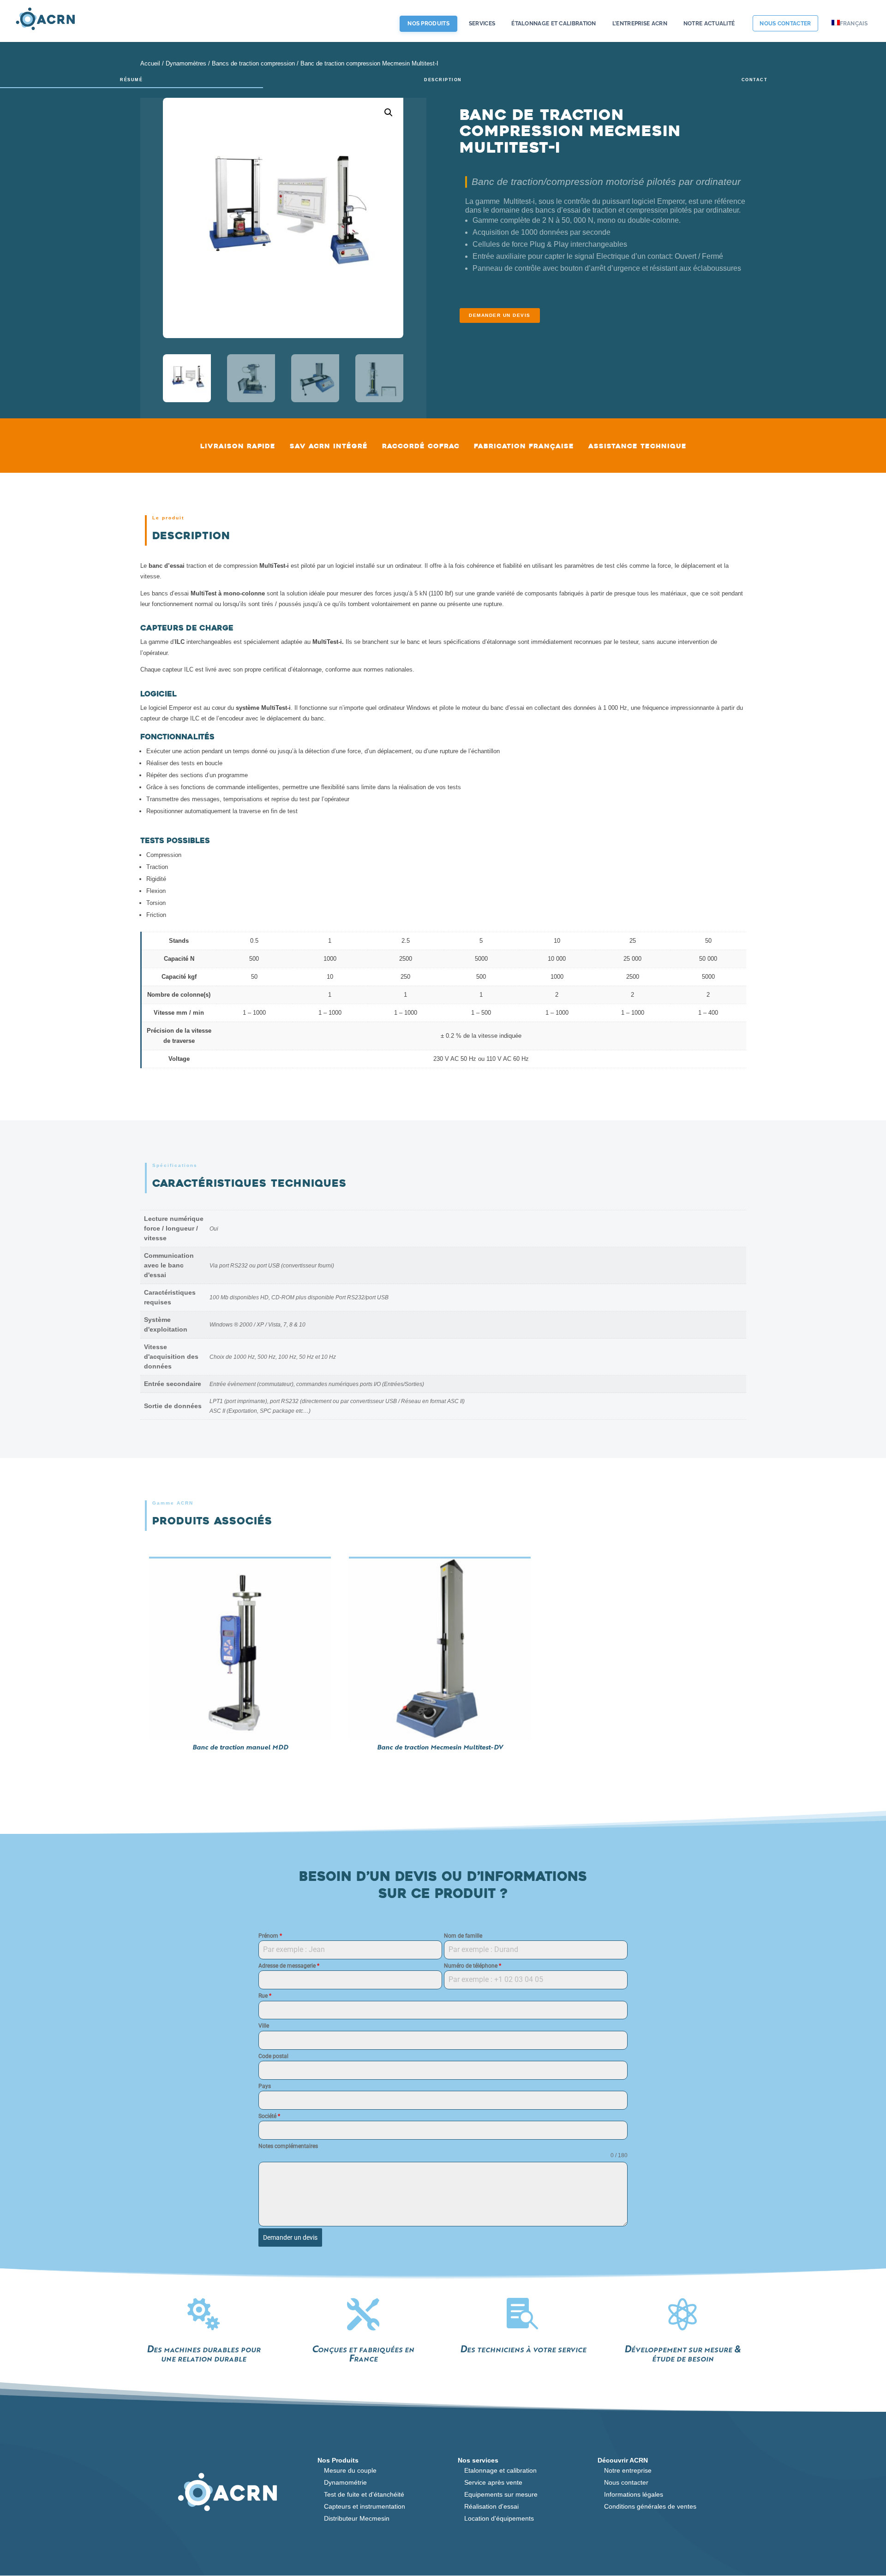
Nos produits (428, 24)
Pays (265, 2086)
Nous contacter (785, 24)
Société (269, 2116)
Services (482, 24)
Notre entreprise (628, 2470)
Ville (264, 2026)
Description (443, 80)
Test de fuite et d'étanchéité (364, 2494)
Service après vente (493, 2482)
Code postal (273, 2056)
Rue (265, 1996)
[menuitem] (851, 31)
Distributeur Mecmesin (357, 2518)
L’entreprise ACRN (640, 24)
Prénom (270, 1936)
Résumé (131, 80)
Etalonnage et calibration (500, 2470)
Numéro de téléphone (473, 1966)
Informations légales (634, 2494)
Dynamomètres (186, 63)
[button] (389, 113)
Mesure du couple (350, 2470)
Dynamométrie (345, 2482)
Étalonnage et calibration (554, 24)
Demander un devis (500, 315)
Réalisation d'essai (491, 2506)
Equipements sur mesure (501, 2494)
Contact (755, 80)
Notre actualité (709, 24)
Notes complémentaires (288, 2146)
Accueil (150, 63)
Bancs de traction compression (253, 63)
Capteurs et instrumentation (365, 2506)
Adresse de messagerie (289, 1966)
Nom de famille (463, 1936)
